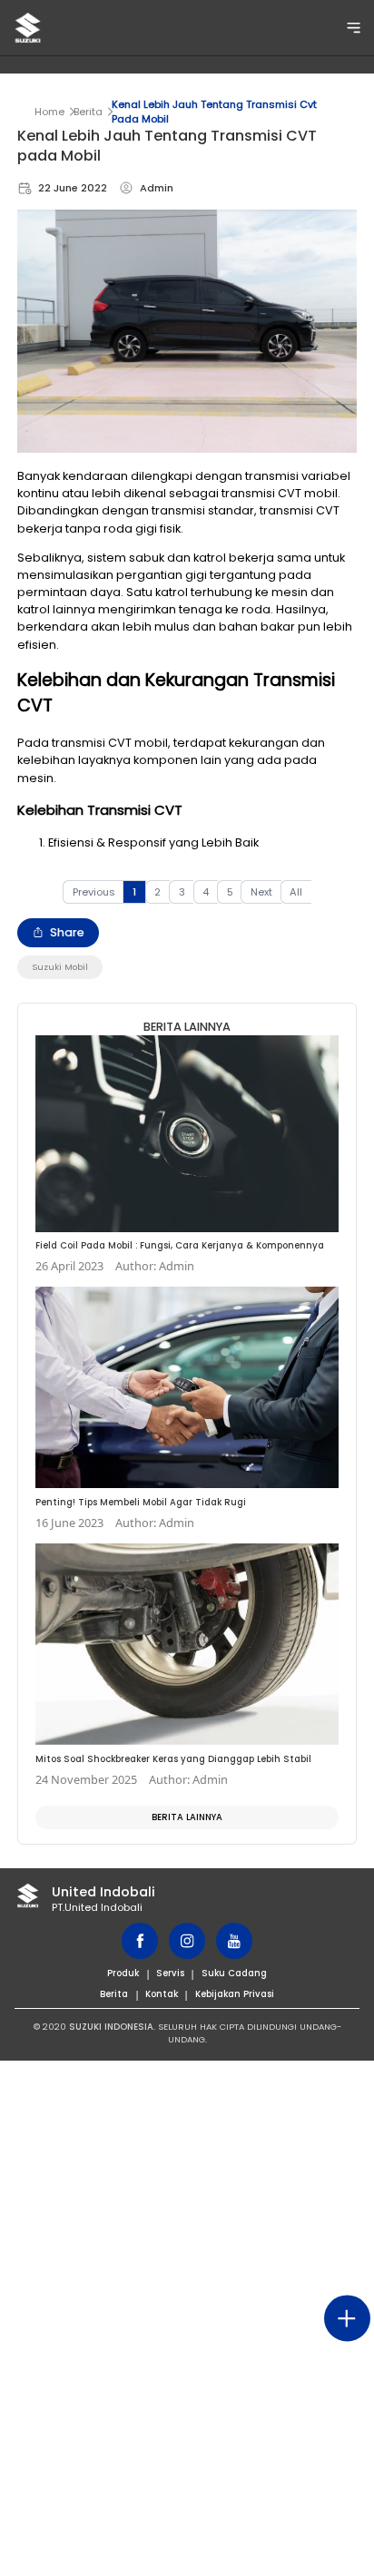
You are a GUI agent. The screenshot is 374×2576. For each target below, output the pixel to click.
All (296, 892)
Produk (123, 1973)
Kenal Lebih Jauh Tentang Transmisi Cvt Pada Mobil (214, 112)
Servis (170, 1973)
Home (49, 112)
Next (261, 892)
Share (67, 932)
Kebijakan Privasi (235, 1994)
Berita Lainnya (187, 1817)
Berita (88, 112)
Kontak (162, 1994)
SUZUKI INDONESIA (111, 2027)
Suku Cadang (234, 1973)
